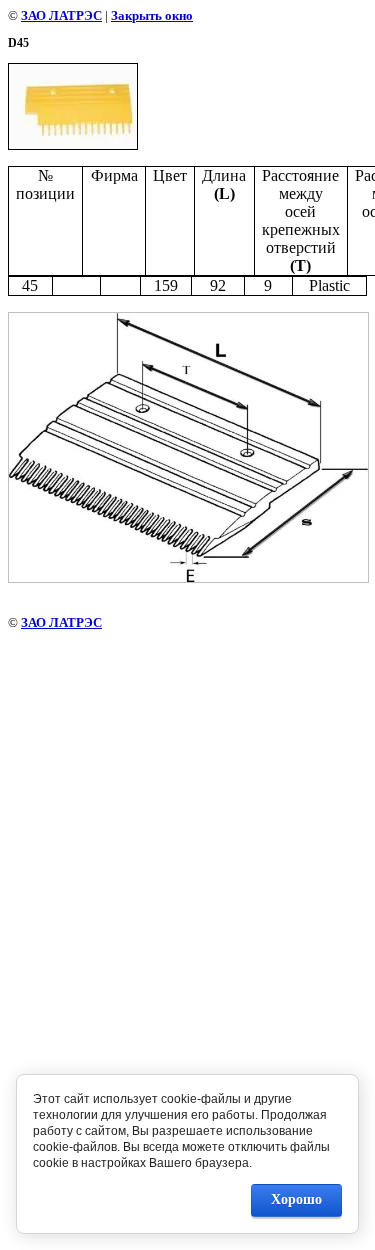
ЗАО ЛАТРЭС (61, 15)
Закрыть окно (152, 15)
